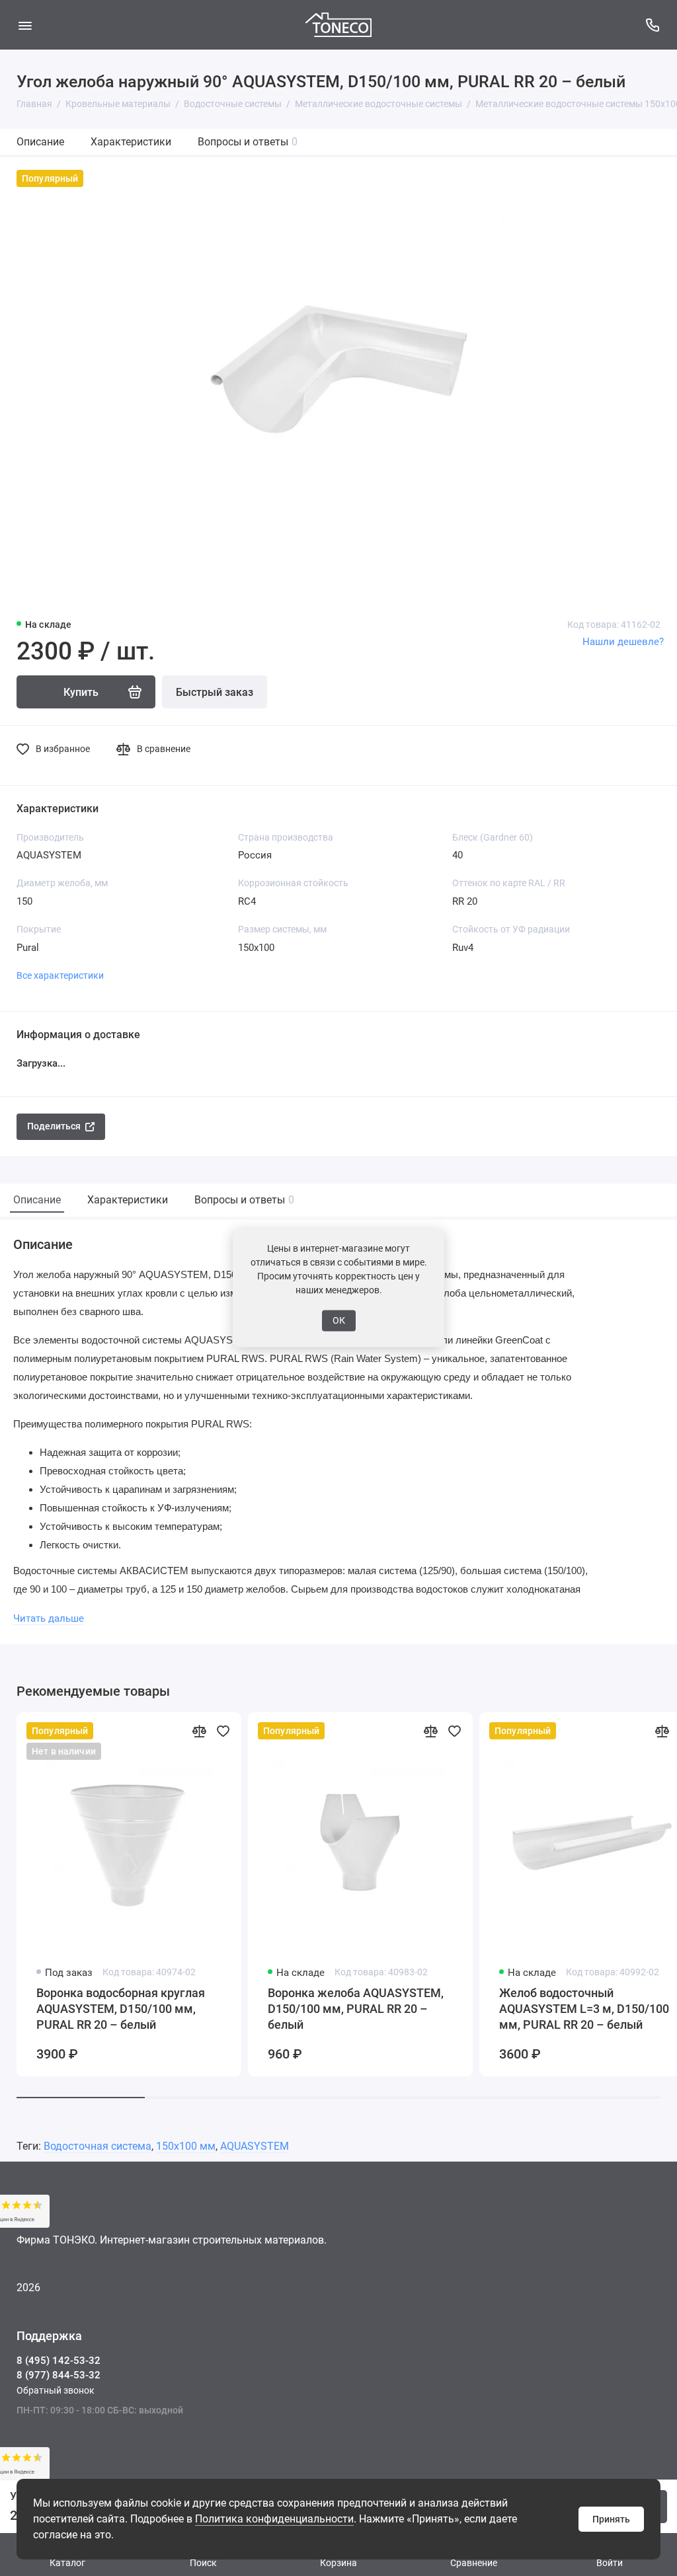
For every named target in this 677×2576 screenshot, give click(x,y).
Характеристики (131, 142)
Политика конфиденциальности (274, 2519)
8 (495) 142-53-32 (59, 2361)
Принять (611, 2519)
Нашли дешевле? (623, 642)
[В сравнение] (199, 1731)
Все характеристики (60, 975)
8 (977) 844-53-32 (59, 2375)
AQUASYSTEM (255, 2146)
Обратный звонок (56, 2390)
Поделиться (54, 1126)
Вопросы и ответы (248, 142)
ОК (339, 1320)
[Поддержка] (652, 25)
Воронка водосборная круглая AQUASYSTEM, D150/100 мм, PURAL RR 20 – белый (121, 2009)
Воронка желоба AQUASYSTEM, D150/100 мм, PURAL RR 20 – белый (356, 2009)
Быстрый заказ (215, 692)
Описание (40, 142)
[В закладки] (223, 1731)
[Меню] (25, 25)
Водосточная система (98, 2146)
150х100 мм (186, 2146)
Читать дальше (49, 1618)
